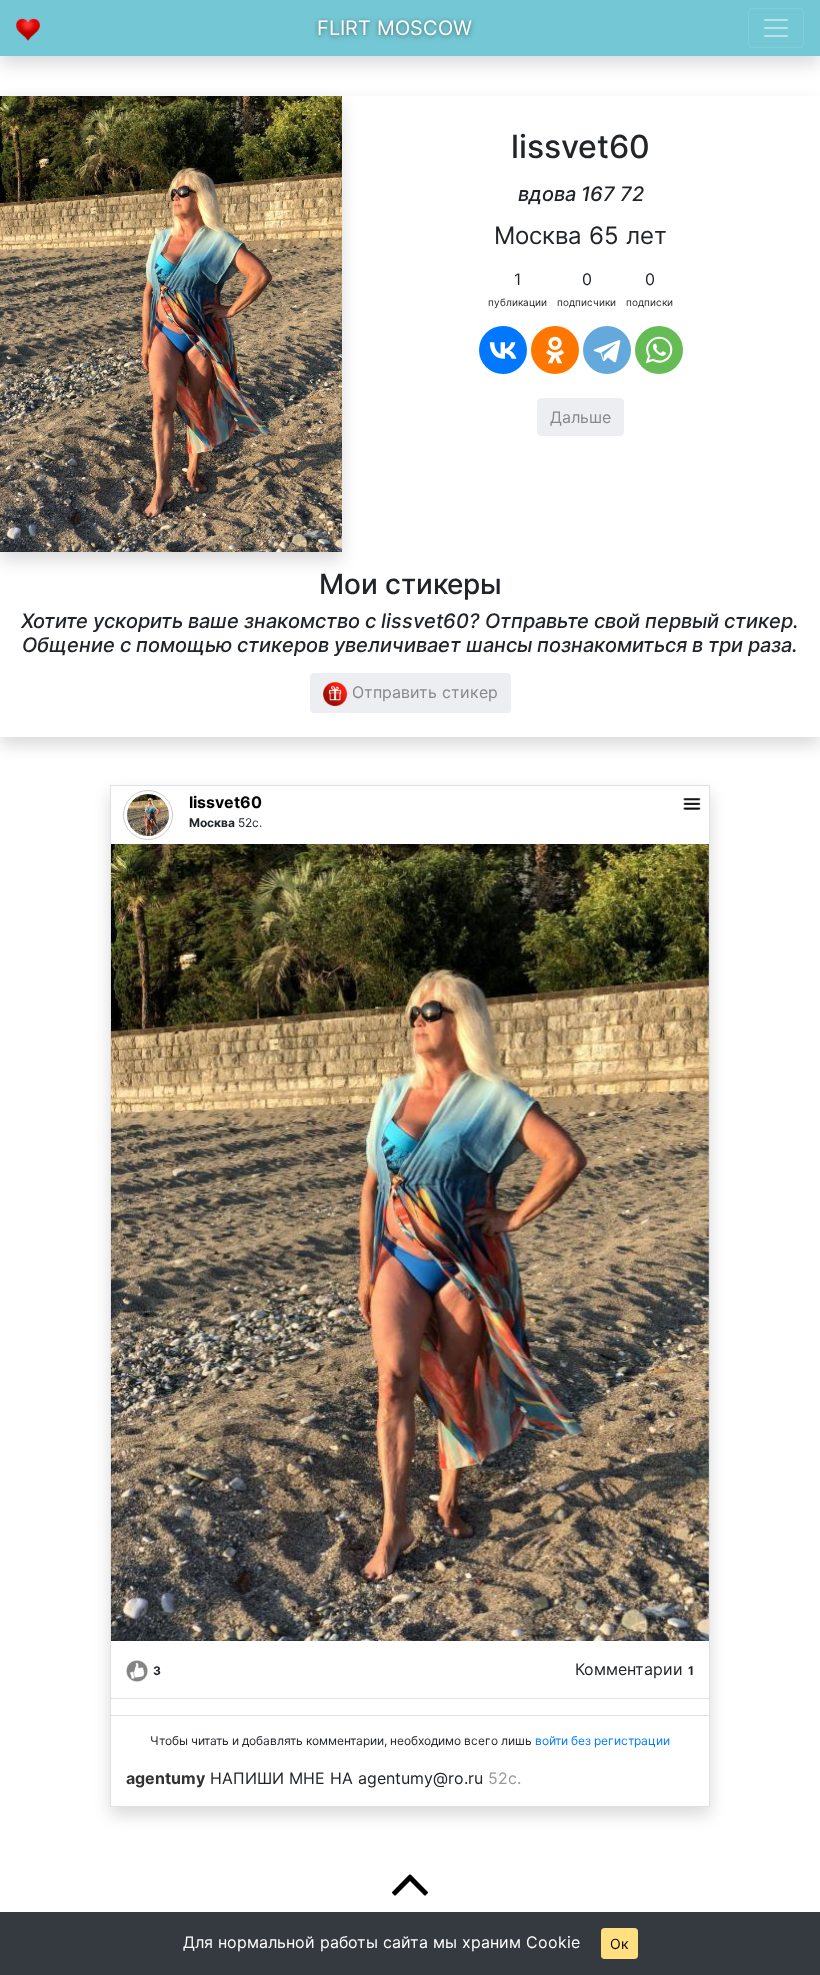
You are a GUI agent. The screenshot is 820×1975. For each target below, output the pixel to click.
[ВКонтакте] (503, 350)
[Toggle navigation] (776, 28)
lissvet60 (225, 802)
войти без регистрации (602, 1740)
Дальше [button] (580, 417)
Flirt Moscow (394, 28)
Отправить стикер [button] (422, 692)
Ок (619, 1943)
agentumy (165, 1778)
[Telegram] (607, 350)
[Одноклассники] (555, 350)
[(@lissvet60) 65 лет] (171, 322)
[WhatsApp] (659, 350)
